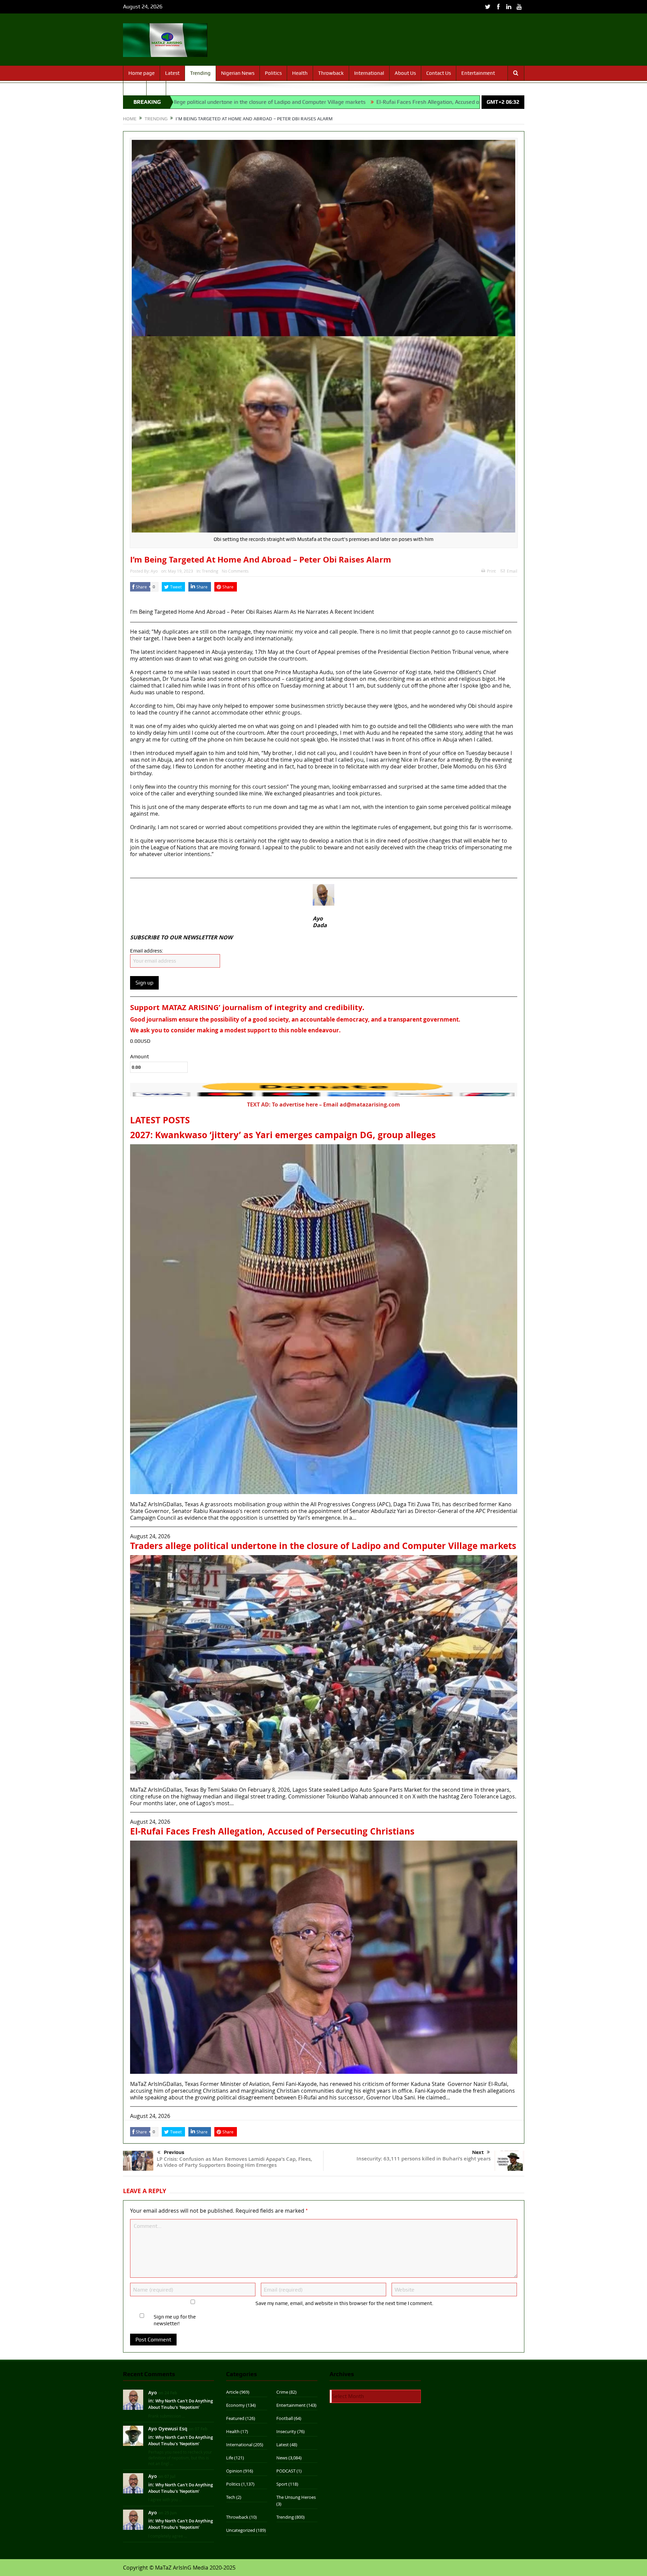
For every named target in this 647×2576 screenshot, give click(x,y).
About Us (405, 73)
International (369, 73)
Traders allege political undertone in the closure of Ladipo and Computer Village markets (323, 1546)
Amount (140, 1057)
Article (232, 2392)
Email (512, 571)
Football (285, 2418)
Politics (273, 73)
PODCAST (286, 2471)
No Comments (235, 571)
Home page (142, 73)
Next (478, 2152)
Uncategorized (241, 2530)
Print (491, 571)
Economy (236, 2405)
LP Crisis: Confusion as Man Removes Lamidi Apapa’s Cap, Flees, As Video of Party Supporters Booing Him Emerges (234, 2162)
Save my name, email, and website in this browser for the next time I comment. (344, 2303)
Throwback (331, 73)
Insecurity (286, 2431)
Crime (282, 2392)
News (282, 2458)
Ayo (154, 571)
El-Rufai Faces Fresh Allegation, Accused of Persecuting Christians (294, 102)
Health (300, 73)
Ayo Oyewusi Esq (168, 2429)
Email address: (147, 951)
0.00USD (140, 1041)
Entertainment (478, 73)
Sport (135, 88)
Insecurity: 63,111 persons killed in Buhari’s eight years (424, 2159)
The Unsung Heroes (296, 2497)
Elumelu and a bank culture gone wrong (433, 102)
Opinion (234, 2471)
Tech (231, 2497)
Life (230, 2458)
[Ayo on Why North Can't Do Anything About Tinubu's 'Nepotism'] (133, 2399)
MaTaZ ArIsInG (149, 598)
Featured (235, 2418)
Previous (174, 2152)
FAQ (156, 88)
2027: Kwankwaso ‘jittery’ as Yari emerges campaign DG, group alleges (283, 1135)
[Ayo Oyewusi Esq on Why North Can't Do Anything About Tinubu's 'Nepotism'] (133, 2435)
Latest (172, 73)
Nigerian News (238, 73)
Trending (200, 73)
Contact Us (439, 73)
